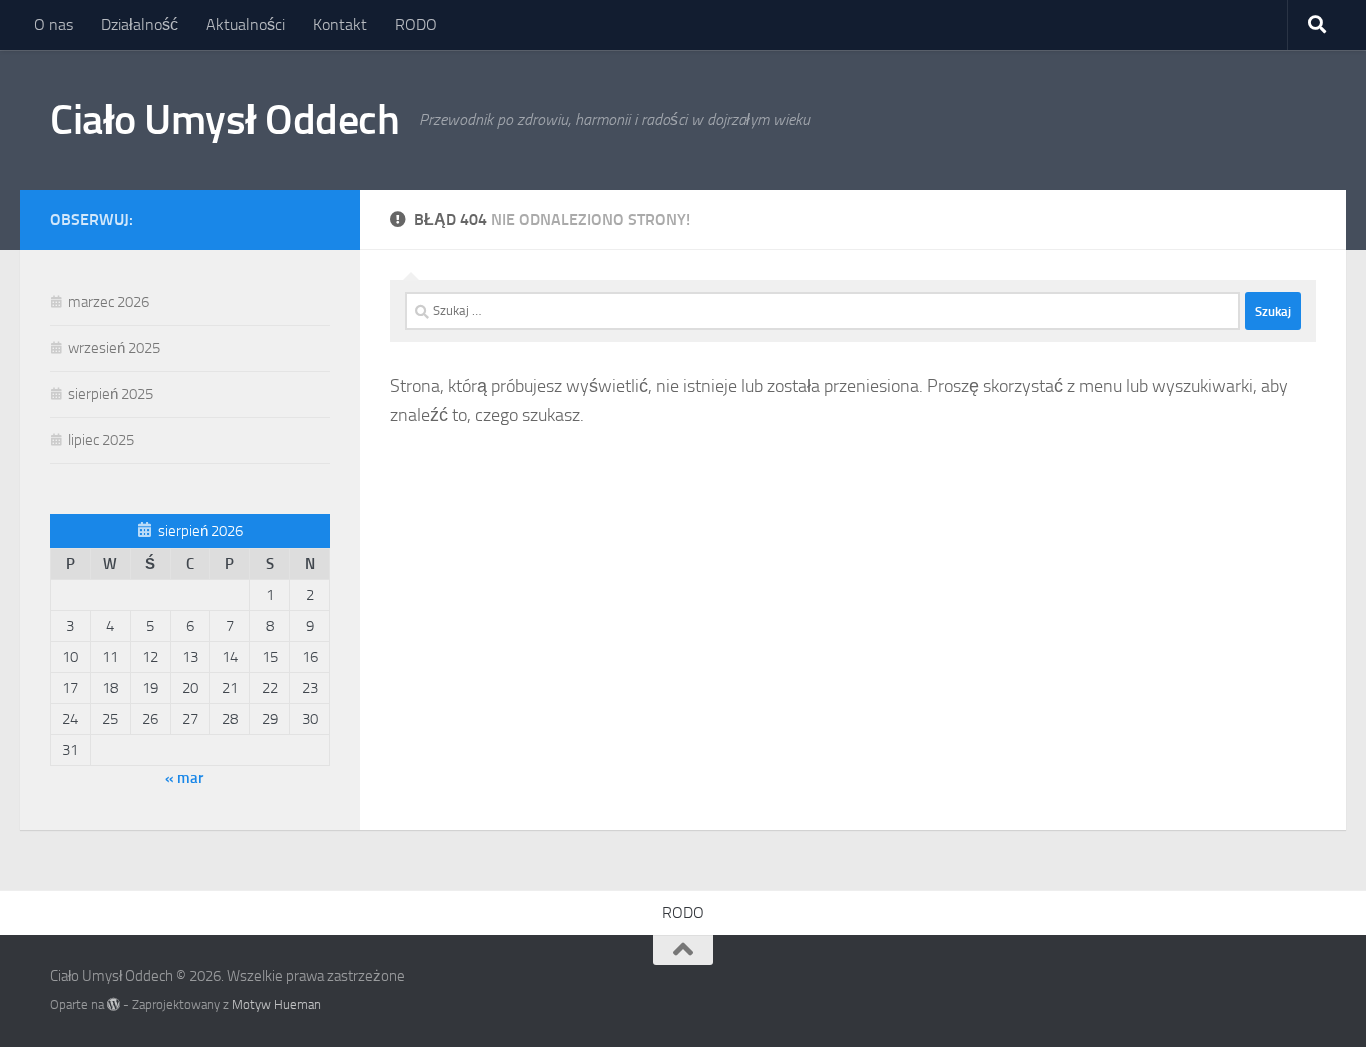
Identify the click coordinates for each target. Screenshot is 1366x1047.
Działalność (139, 24)
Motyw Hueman (276, 1004)
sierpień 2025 (110, 394)
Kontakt (340, 24)
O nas (53, 24)
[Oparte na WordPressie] (113, 1004)
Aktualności (245, 24)
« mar (184, 778)
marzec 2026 (108, 302)
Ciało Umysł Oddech (224, 120)
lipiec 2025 (101, 440)
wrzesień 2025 (114, 348)
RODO (416, 24)
